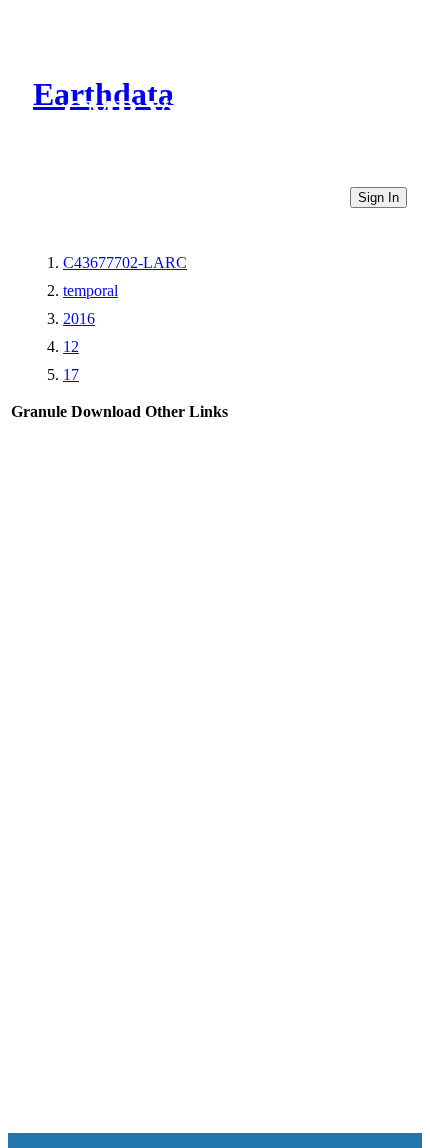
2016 (79, 318)
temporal (90, 290)
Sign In (378, 197)
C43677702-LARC (125, 262)
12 (71, 346)
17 (71, 374)
